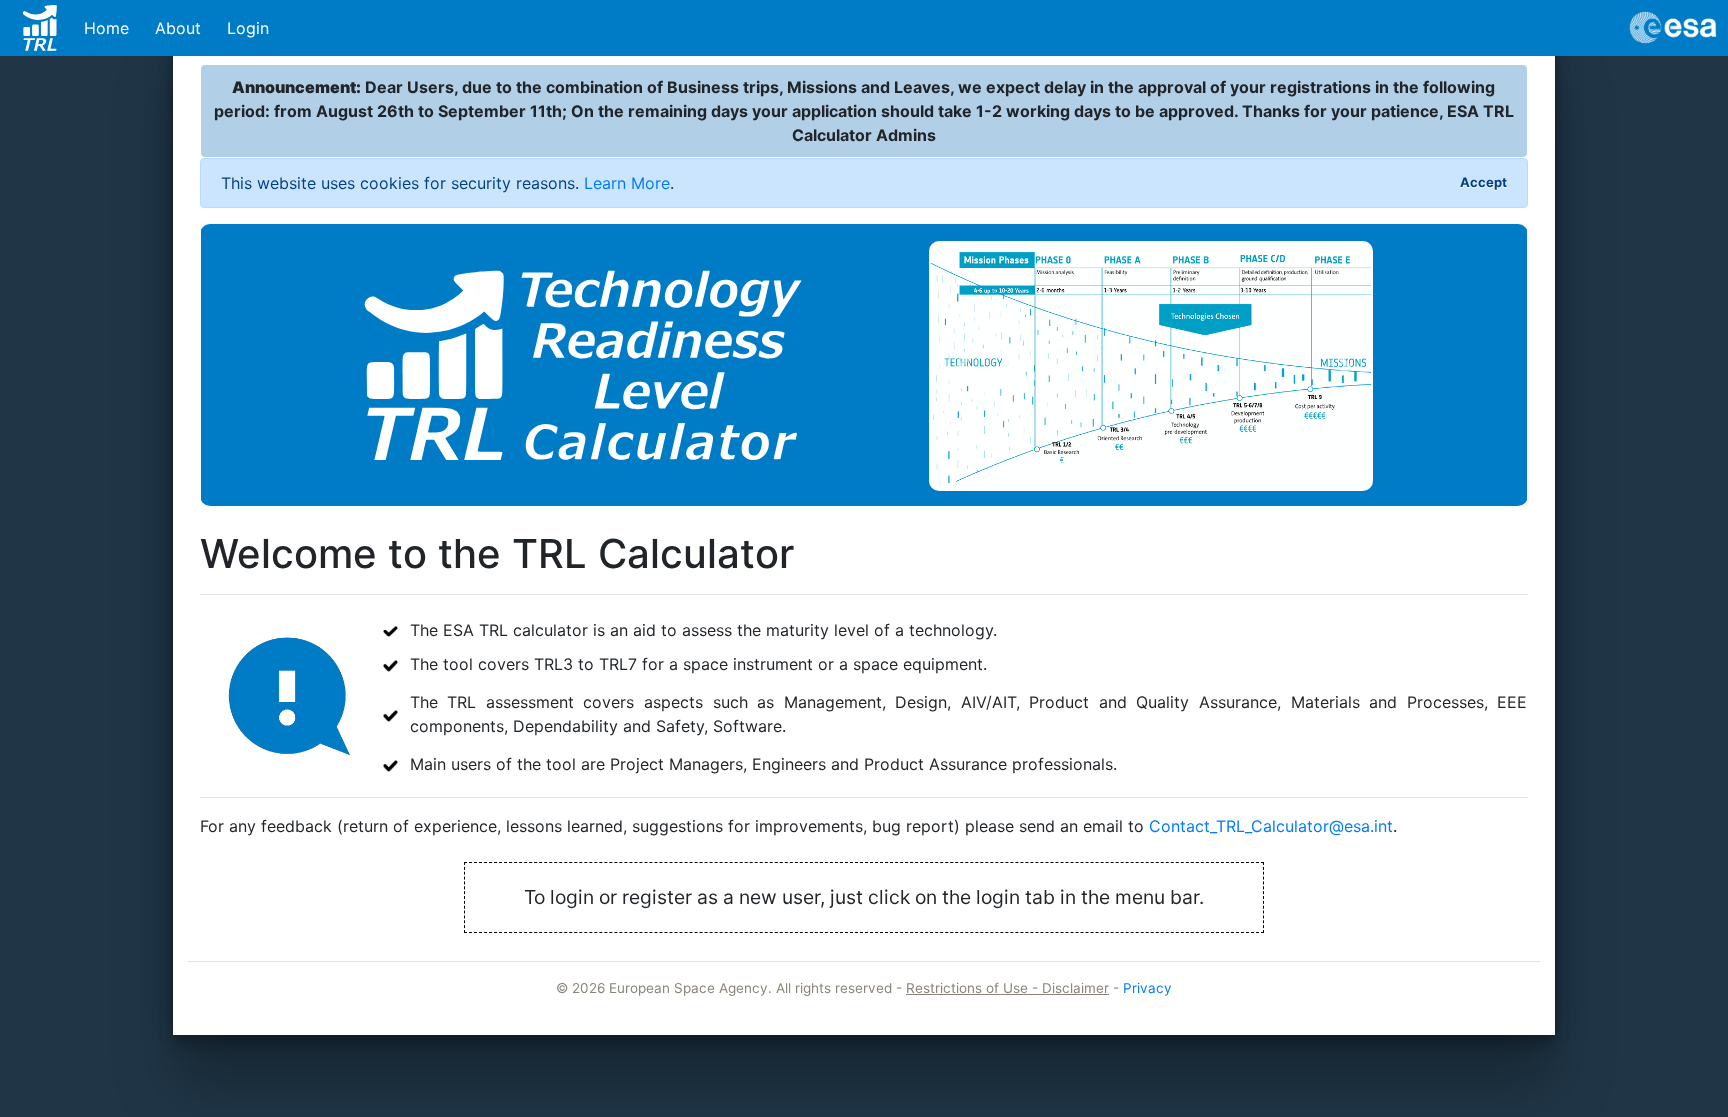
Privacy (1147, 988)
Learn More (627, 183)
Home (106, 28)
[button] (963, 366)
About (178, 28)
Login (248, 28)
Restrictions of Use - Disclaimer (1007, 988)
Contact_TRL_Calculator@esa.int (1271, 826)
